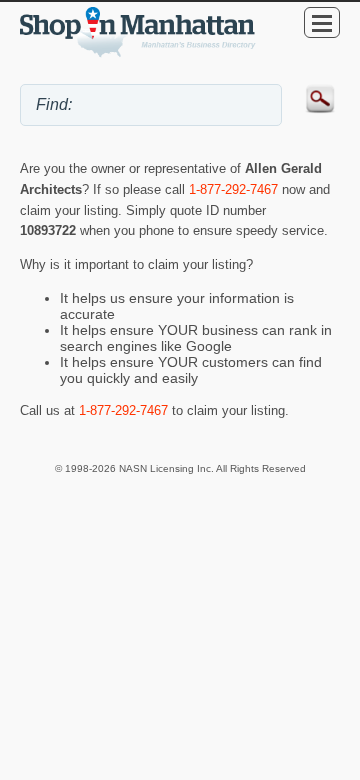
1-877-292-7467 (233, 189)
